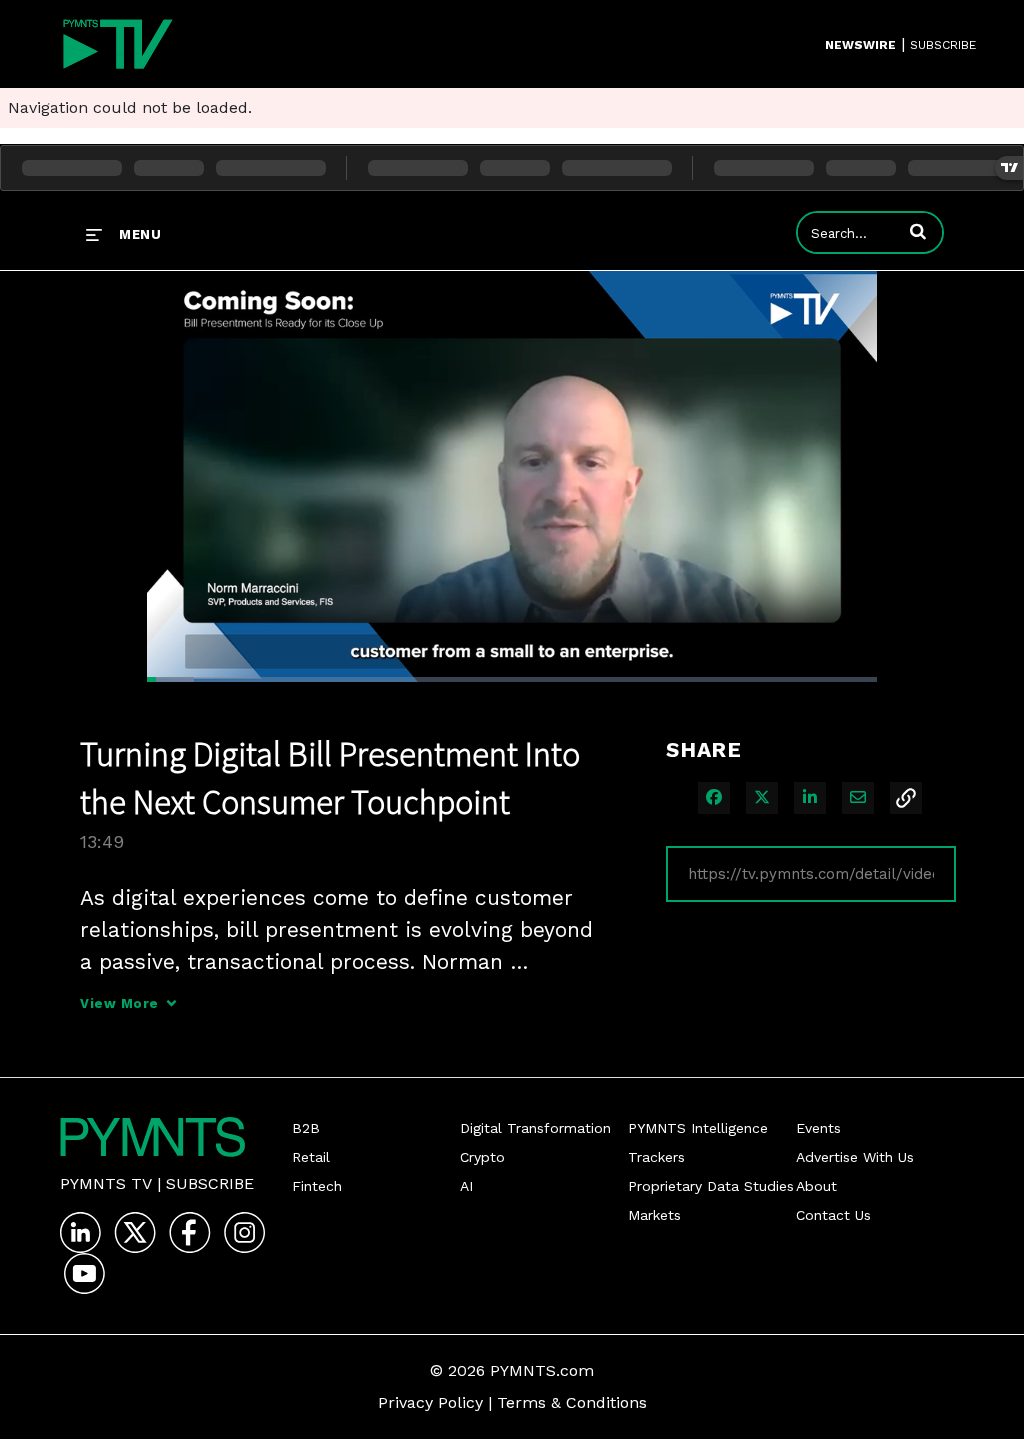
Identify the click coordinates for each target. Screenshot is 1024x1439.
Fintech (317, 1186)
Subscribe (210, 1183)
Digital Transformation (535, 1128)
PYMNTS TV (106, 1183)
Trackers (656, 1157)
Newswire (860, 45)
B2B (306, 1128)
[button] (918, 231)
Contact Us (833, 1215)
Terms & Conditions (572, 1402)
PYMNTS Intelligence (698, 1128)
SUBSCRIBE (943, 45)
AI (466, 1186)
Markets (654, 1215)
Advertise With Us (855, 1157)
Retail (311, 1157)
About (816, 1186)
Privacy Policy (430, 1402)
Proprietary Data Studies (711, 1186)
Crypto (482, 1157)
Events (818, 1128)
